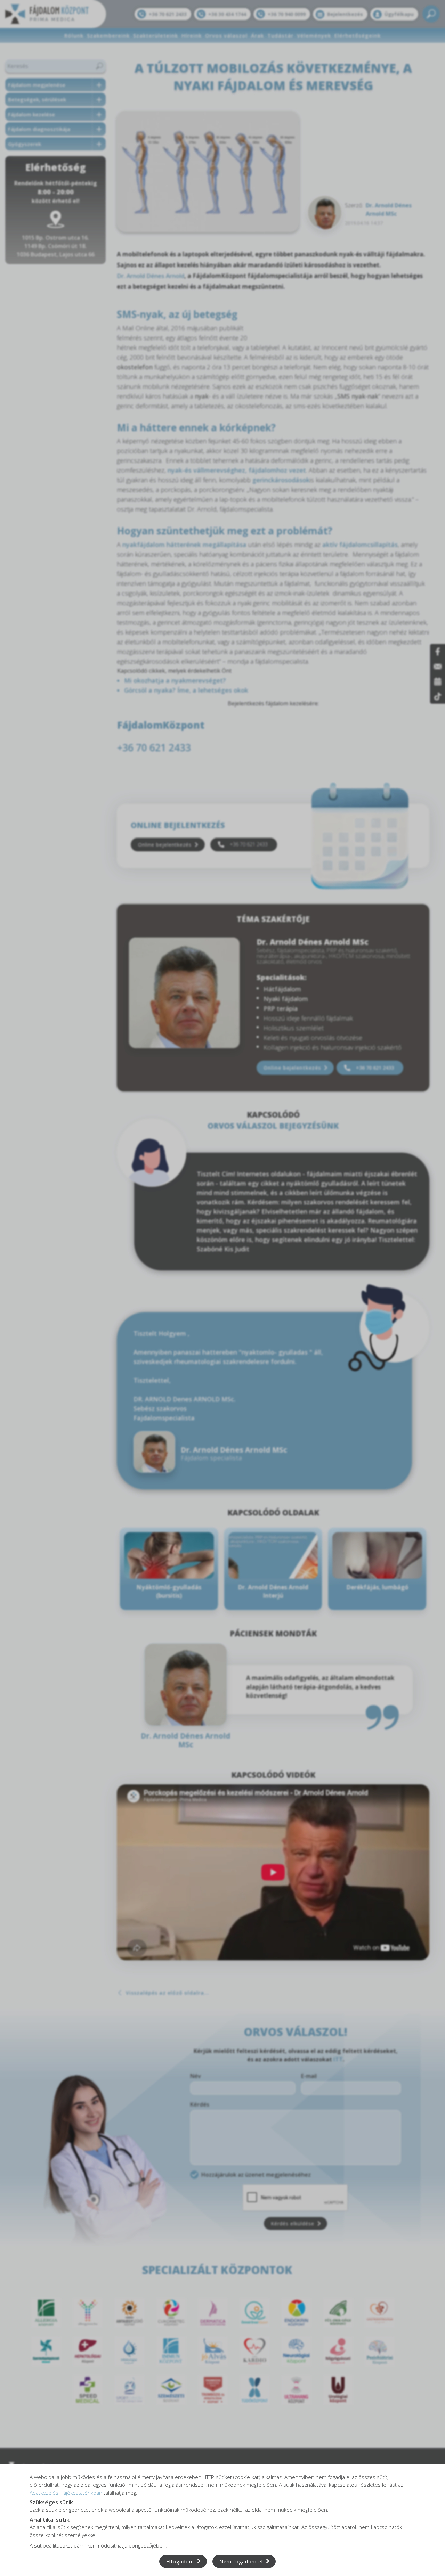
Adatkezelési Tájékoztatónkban (66, 2492)
